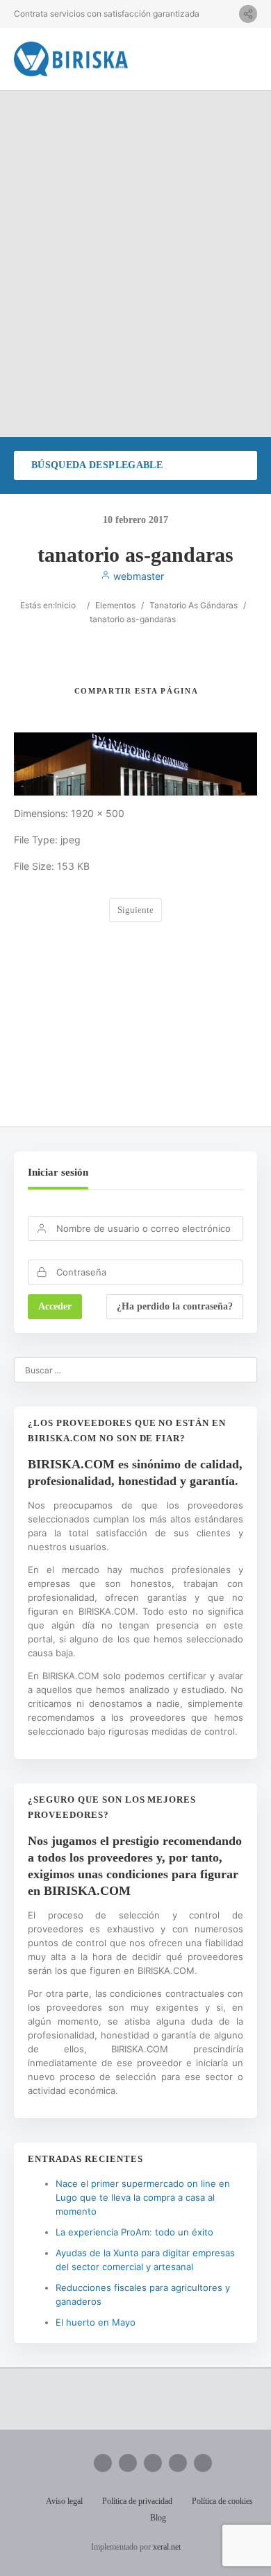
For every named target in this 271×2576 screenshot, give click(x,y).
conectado (159, 1025)
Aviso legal (64, 2501)
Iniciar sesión (58, 1172)
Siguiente (135, 910)
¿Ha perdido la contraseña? (175, 1306)
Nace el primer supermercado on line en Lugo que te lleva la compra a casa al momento (143, 2197)
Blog (158, 2518)
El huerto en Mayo (96, 2322)
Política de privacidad (137, 2501)
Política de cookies (222, 2501)
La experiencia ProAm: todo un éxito (134, 2232)
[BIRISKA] (71, 59)
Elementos (115, 605)
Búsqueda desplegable (97, 465)
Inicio (65, 605)
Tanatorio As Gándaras (194, 605)
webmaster (137, 576)
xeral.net (167, 2547)
